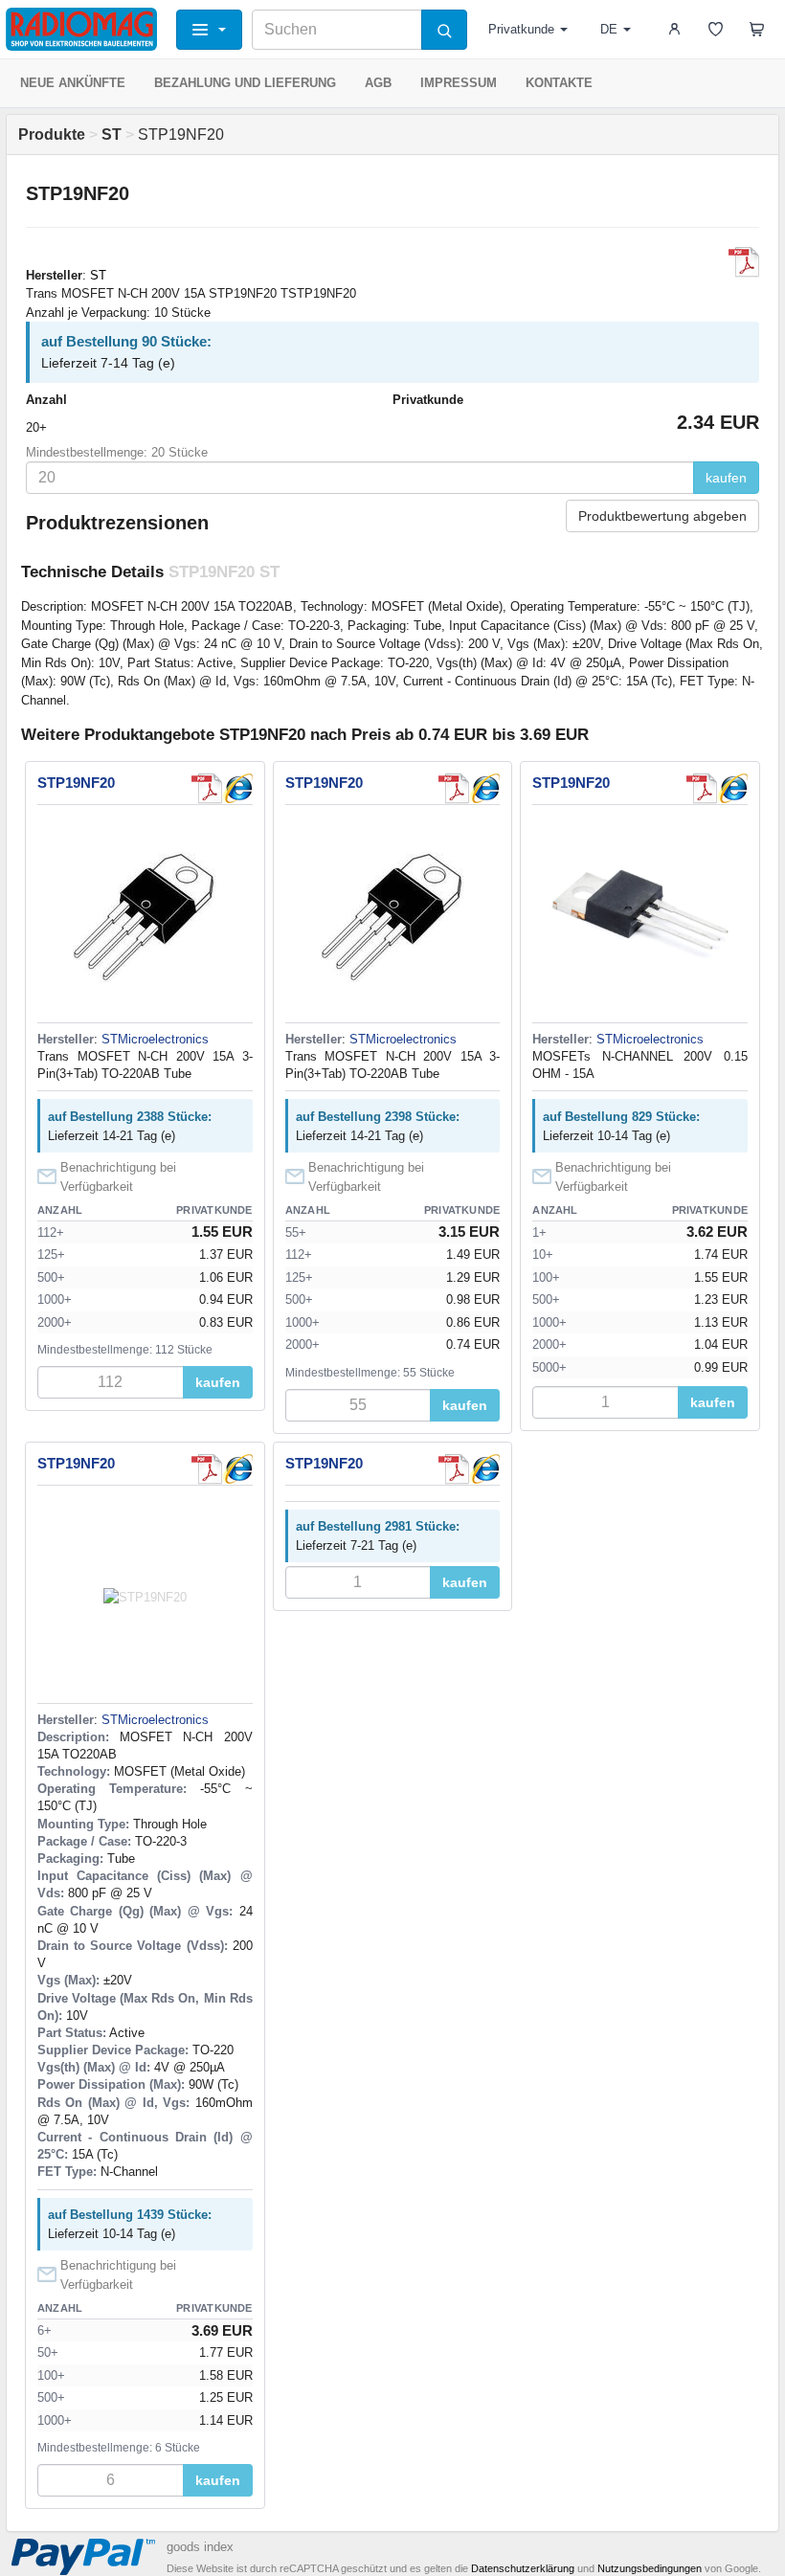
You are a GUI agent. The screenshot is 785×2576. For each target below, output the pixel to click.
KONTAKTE (559, 83)
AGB (378, 83)
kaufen (726, 478)
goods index (200, 2547)
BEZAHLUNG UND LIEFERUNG (245, 83)
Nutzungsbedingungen (650, 2568)
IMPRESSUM (459, 83)
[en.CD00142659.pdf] (744, 262)
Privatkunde (521, 29)
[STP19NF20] (237, 789)
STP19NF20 (76, 783)
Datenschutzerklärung (523, 2568)
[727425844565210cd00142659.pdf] (207, 789)
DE (609, 29)
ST (98, 275)
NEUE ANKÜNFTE (73, 83)
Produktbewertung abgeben (662, 516)
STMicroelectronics (155, 1039)
